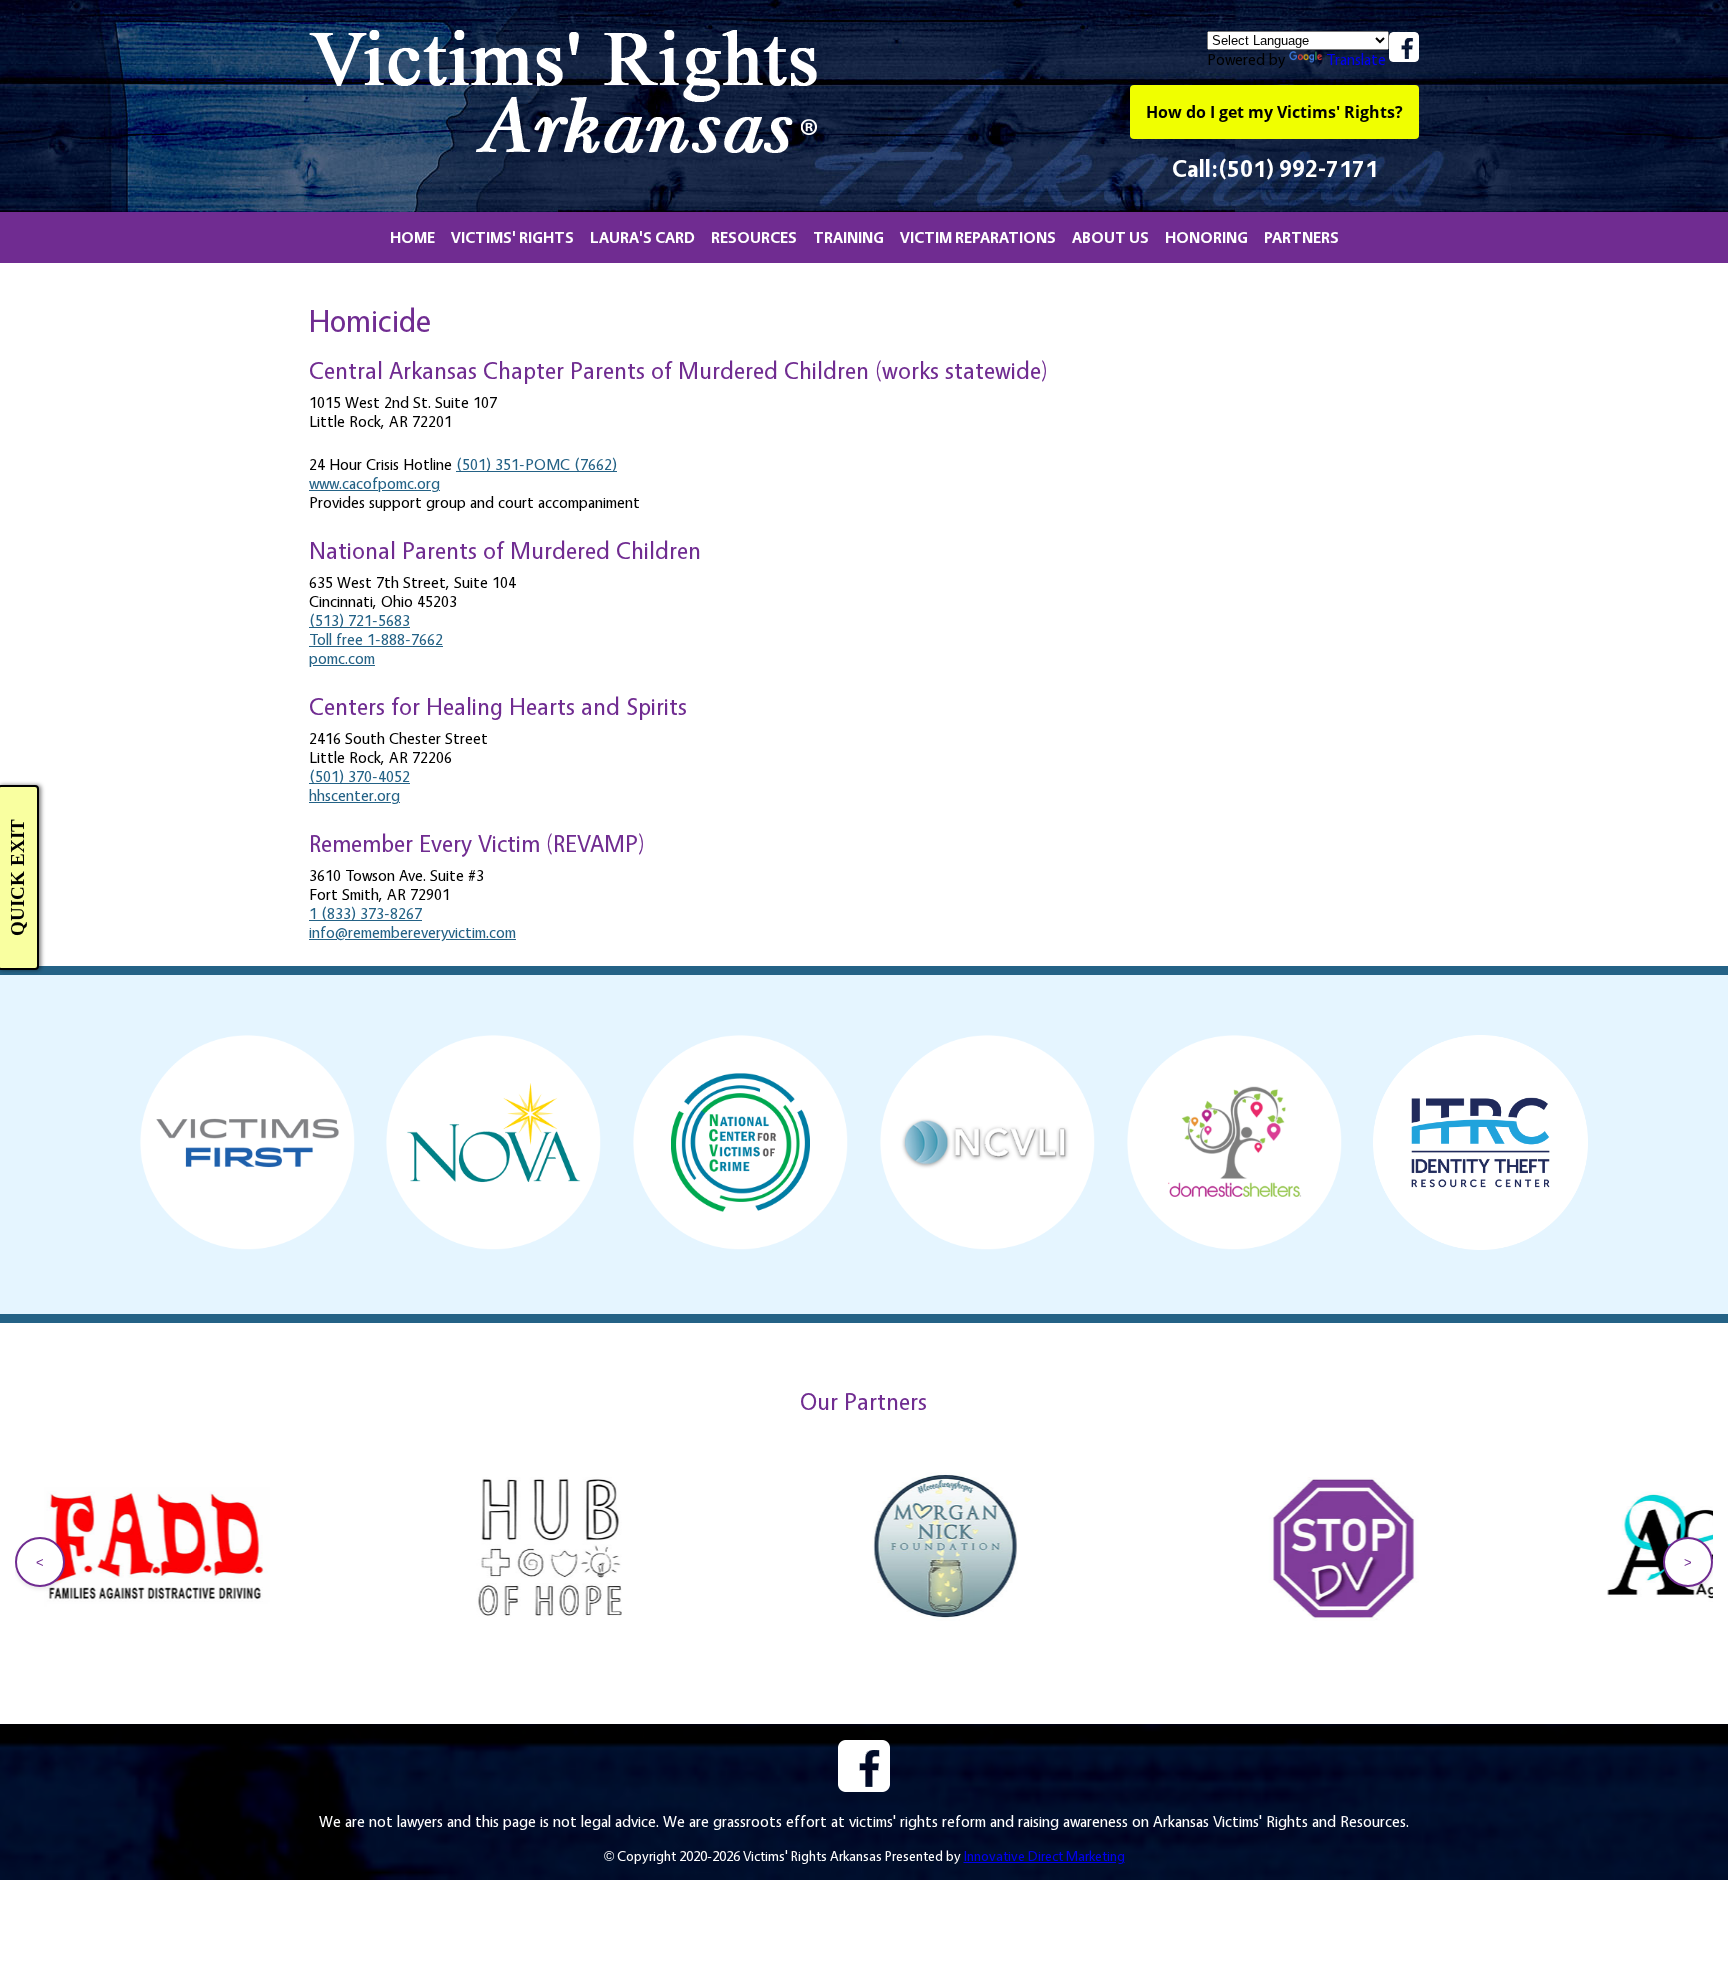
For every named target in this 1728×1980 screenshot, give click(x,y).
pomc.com (342, 658)
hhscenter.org (354, 795)
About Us (1110, 237)
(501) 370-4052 (359, 776)
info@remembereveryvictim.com (412, 932)
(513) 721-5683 (359, 620)
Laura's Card (642, 237)
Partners (1301, 237)
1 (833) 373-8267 (365, 913)
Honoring (1206, 237)
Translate (1356, 59)
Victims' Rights (512, 237)
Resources (754, 237)
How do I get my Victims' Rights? (1274, 112)
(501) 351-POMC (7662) (536, 464)
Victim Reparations (978, 237)
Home (412, 237)
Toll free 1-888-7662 (376, 639)
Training (848, 237)
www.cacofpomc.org (374, 483)
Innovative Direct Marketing (1044, 1855)
